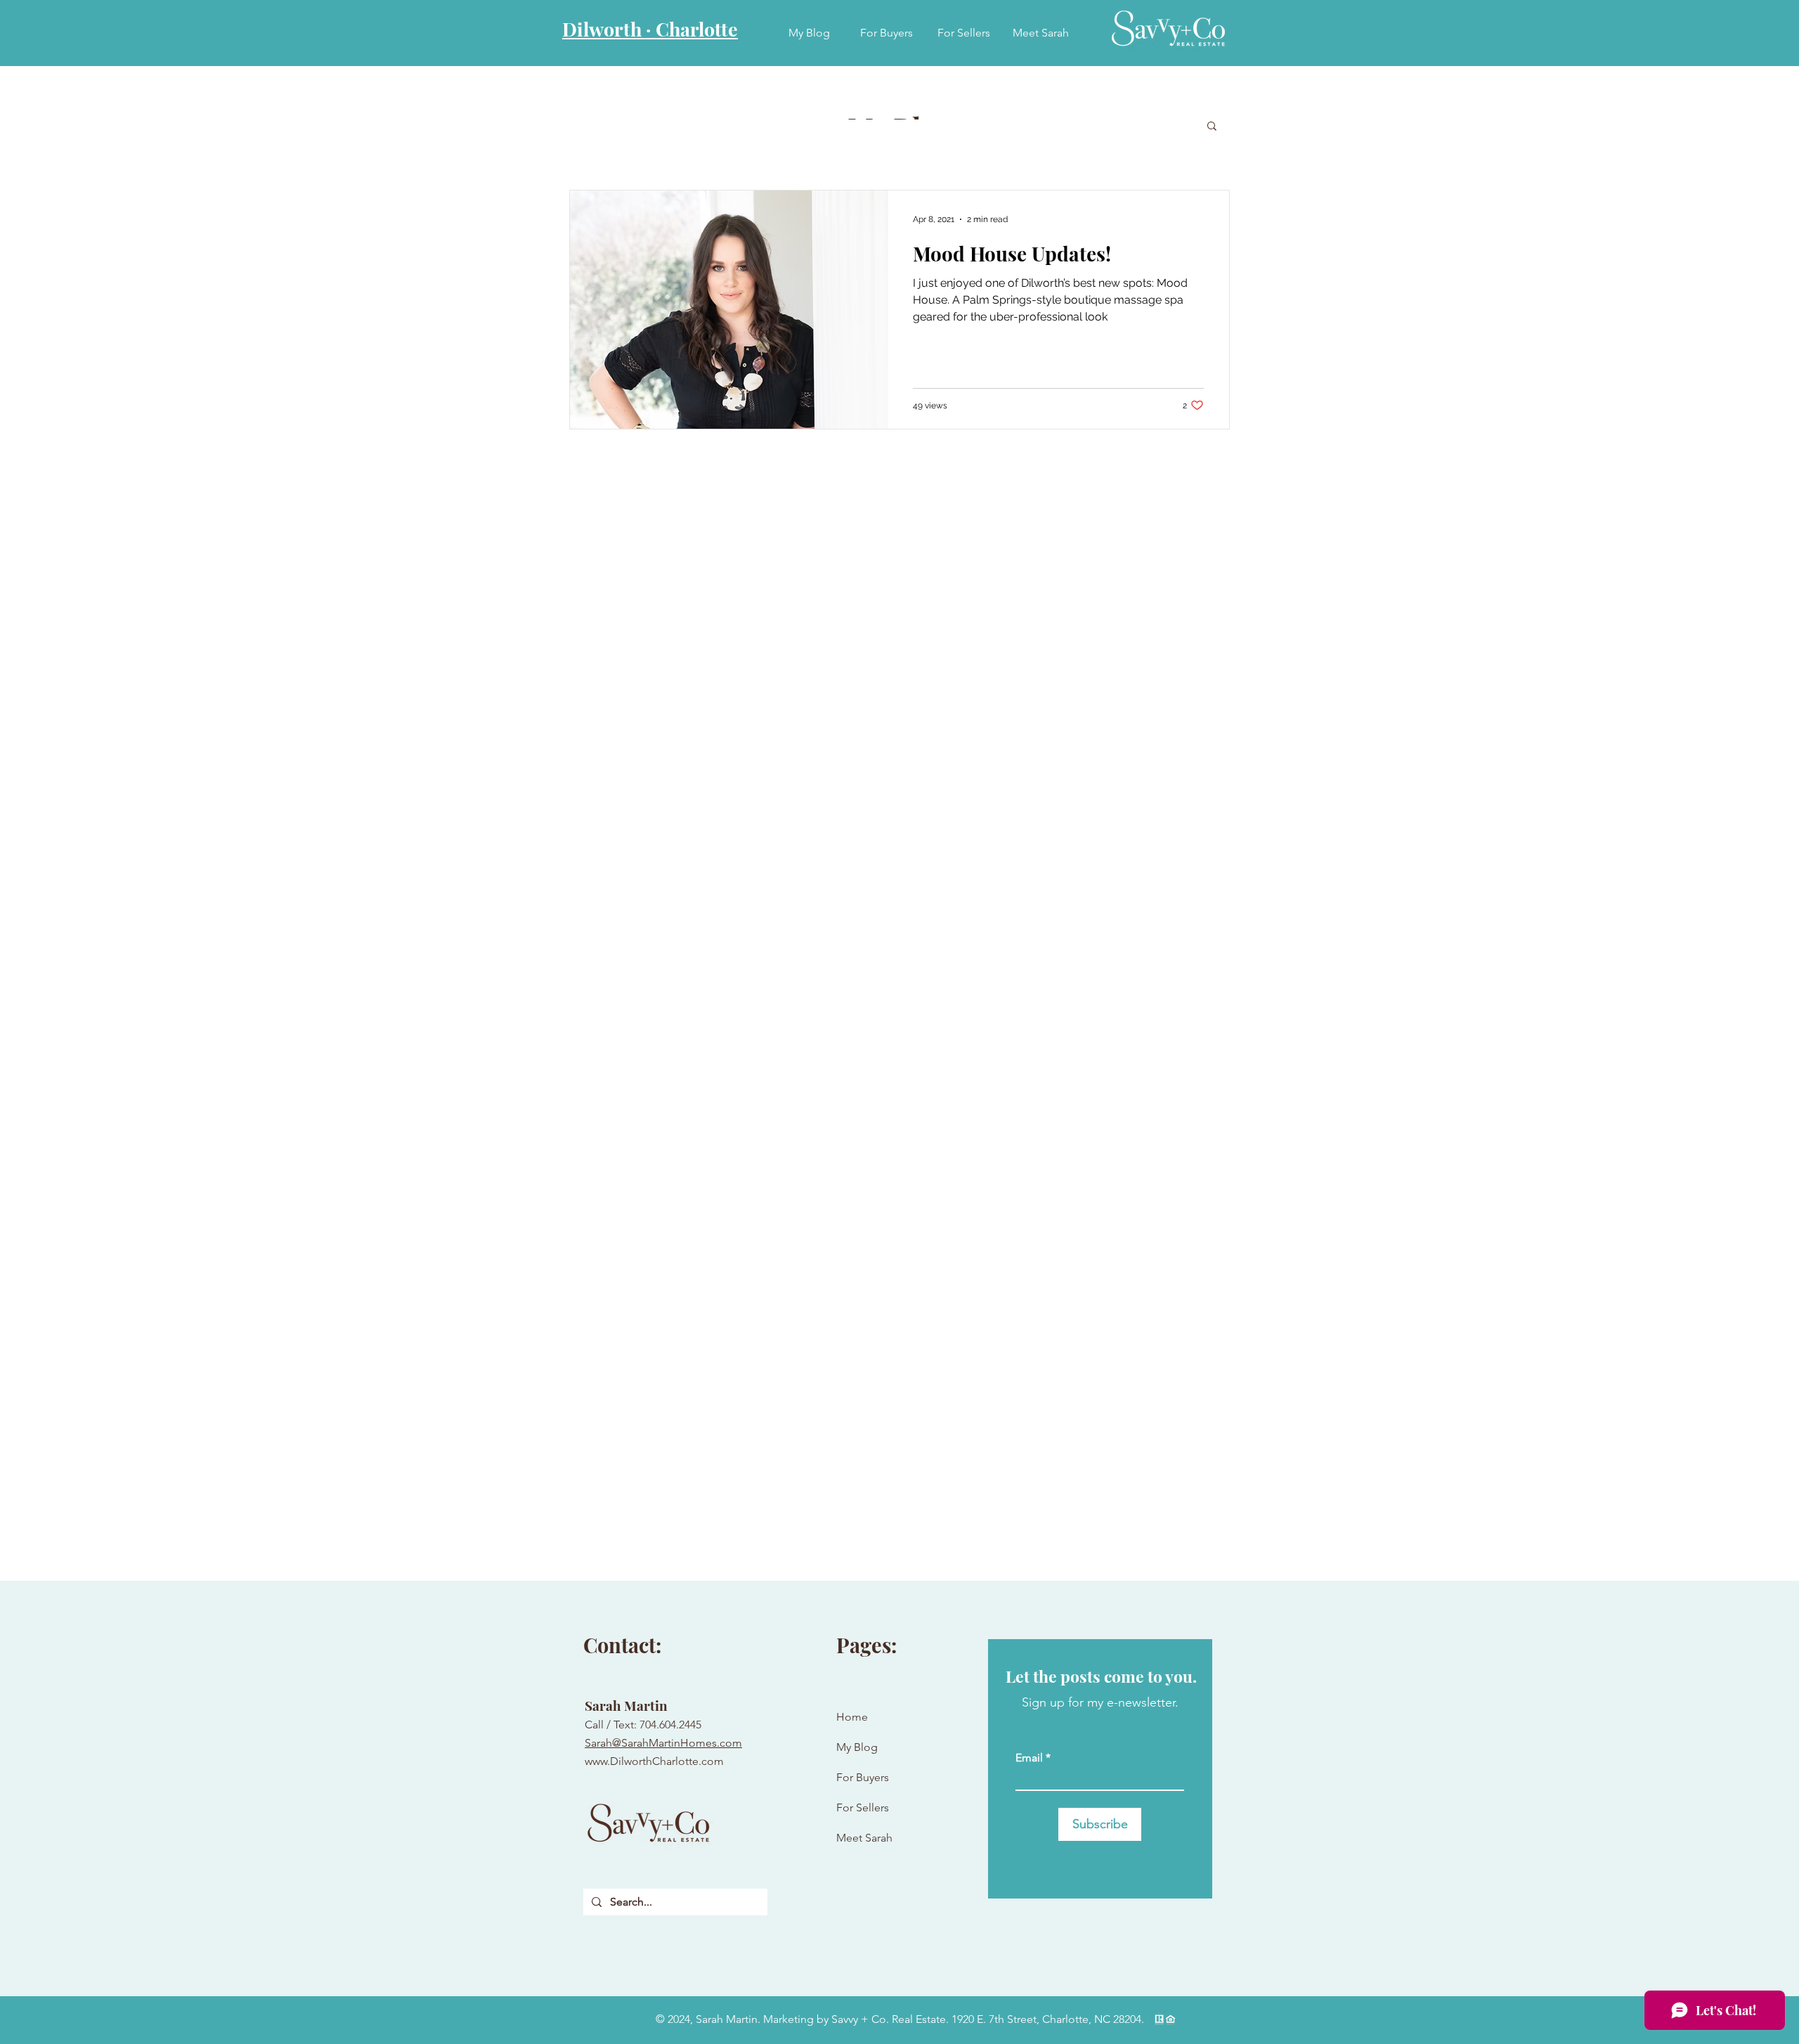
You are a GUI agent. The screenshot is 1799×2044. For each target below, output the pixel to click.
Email (1029, 1758)
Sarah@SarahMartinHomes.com (663, 1743)
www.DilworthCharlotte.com (654, 1761)
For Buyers (863, 1777)
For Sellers (863, 1807)
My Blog (857, 1747)
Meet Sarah (864, 1838)
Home (852, 1717)
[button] (1212, 127)
